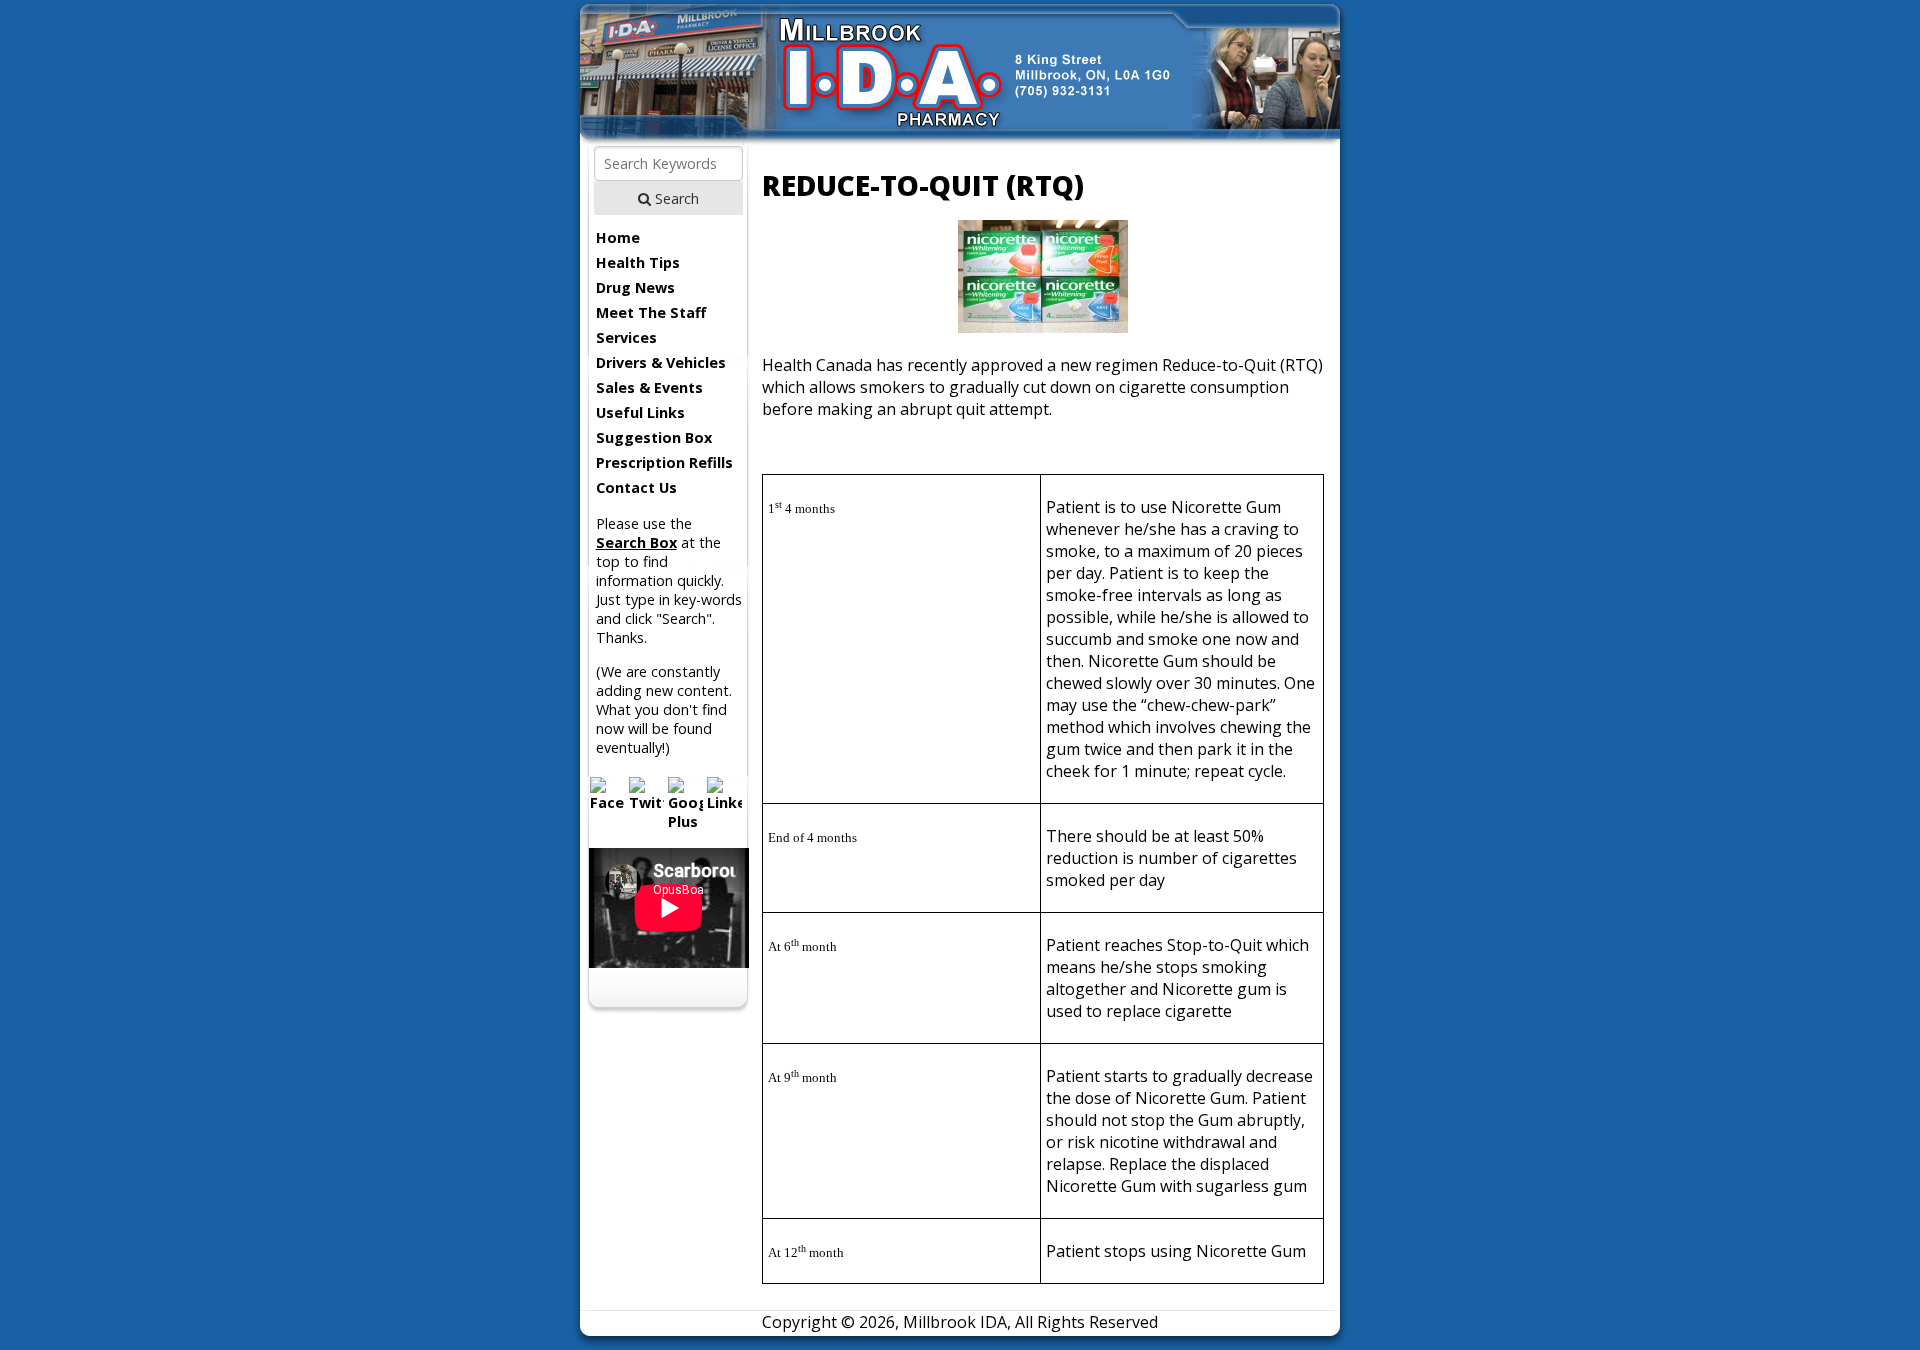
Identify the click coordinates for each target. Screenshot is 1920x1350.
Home (618, 237)
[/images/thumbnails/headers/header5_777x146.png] (960, 140)
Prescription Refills (664, 462)
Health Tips (638, 262)
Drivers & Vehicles (661, 362)
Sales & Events (649, 387)
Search (675, 198)
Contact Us (636, 487)
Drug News (635, 287)
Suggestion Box (654, 437)
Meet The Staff (651, 312)
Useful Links (640, 412)
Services (626, 337)
